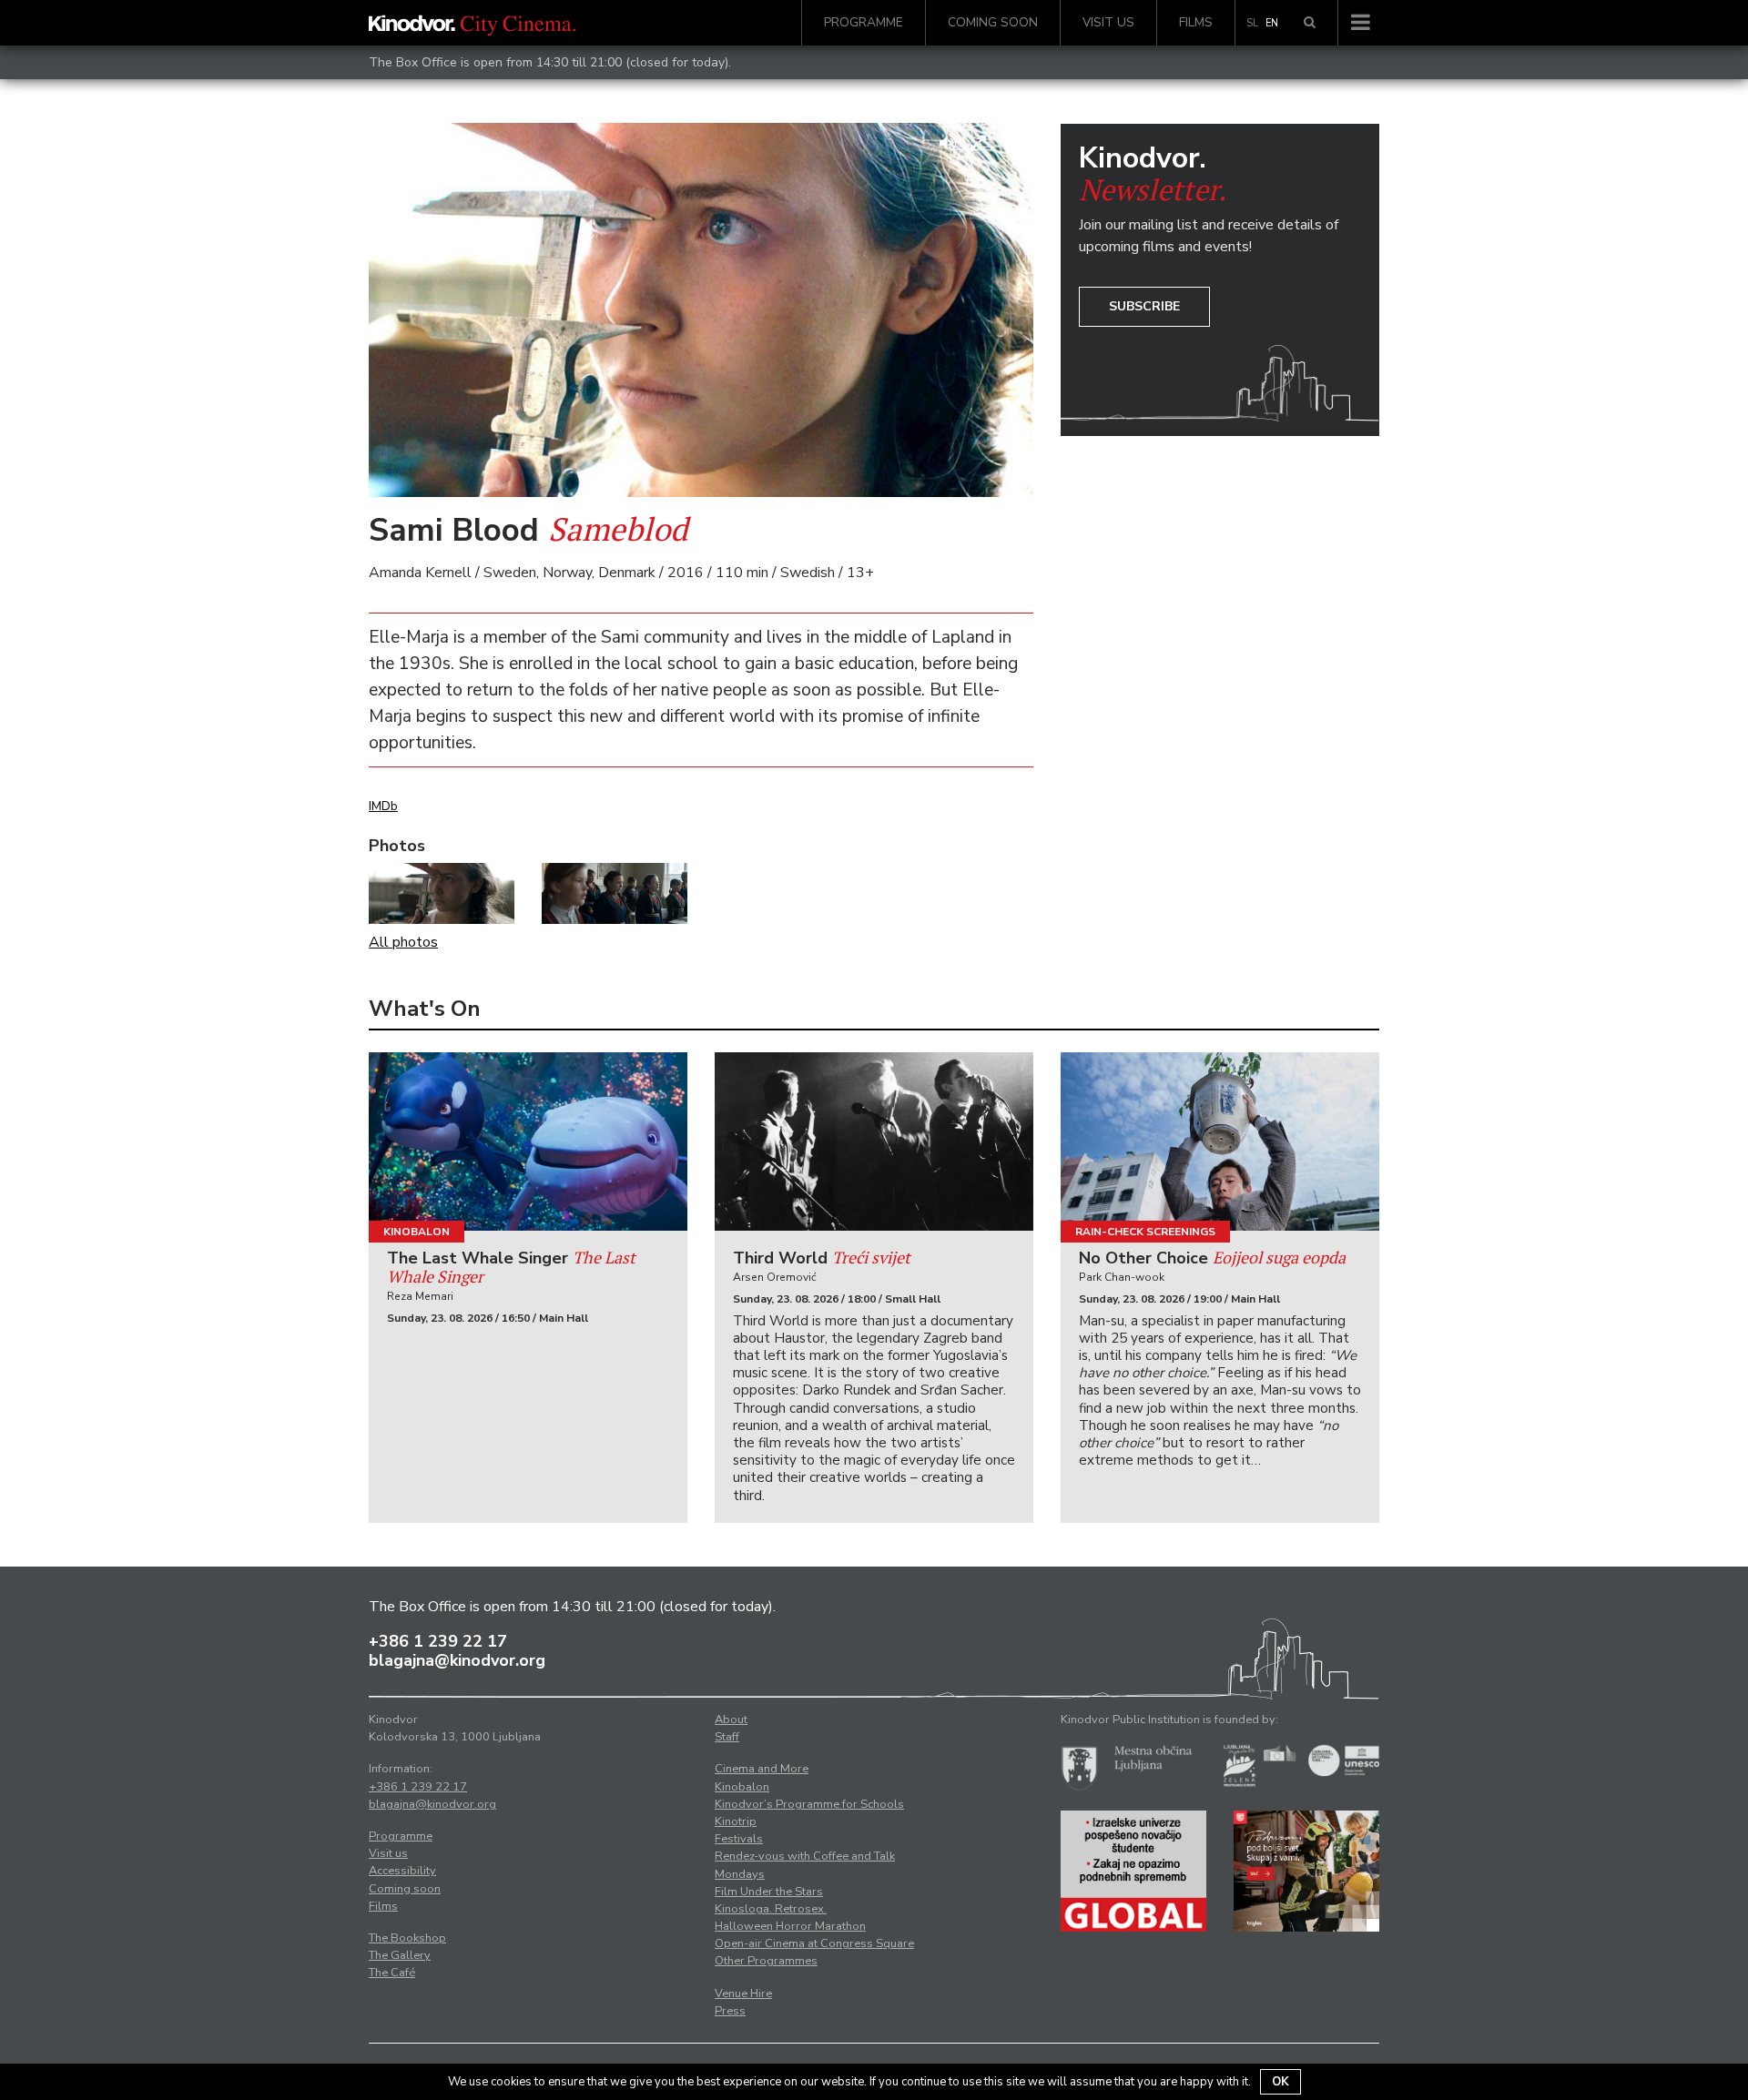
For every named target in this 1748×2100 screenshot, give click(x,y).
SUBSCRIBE (1144, 306)
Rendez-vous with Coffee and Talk (805, 1856)
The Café (392, 1973)
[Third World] (874, 1142)
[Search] (1310, 23)
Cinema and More (762, 1769)
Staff (727, 1737)
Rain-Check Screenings (1145, 1232)
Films (1196, 22)
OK (1281, 2082)
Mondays (740, 1874)
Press (730, 2011)
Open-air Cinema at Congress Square (814, 1943)
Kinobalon (417, 1232)
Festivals (739, 1839)
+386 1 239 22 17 (438, 1641)
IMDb (383, 806)
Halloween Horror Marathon (790, 1926)
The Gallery (400, 1955)
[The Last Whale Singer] (528, 1142)
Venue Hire (743, 1993)
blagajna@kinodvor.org (457, 1660)
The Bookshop (407, 1938)
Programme (864, 22)
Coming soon (993, 22)
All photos (403, 942)
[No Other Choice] (1220, 1142)
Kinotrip (736, 1821)
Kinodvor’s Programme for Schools (809, 1804)
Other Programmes (766, 1961)
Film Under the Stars (769, 1892)
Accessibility (402, 1871)
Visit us (1108, 22)
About (731, 1720)
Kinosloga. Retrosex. (771, 1909)
